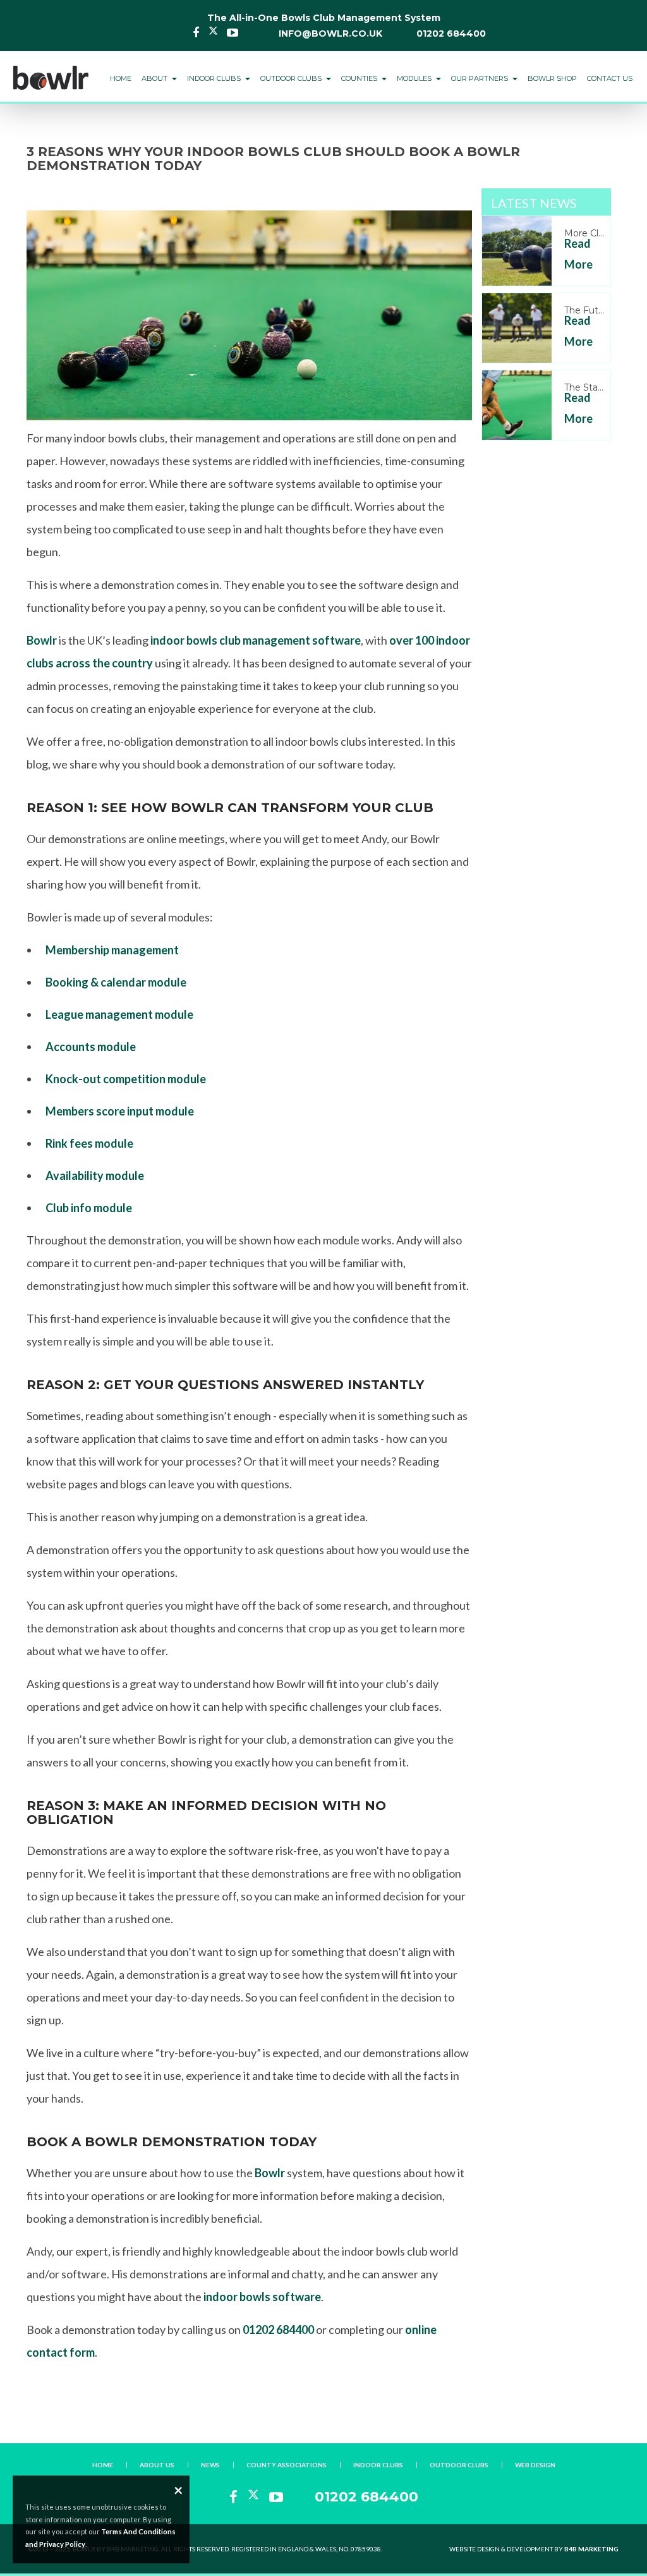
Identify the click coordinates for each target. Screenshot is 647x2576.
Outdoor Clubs (459, 2465)
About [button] (155, 78)
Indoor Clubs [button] (215, 78)
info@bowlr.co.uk (330, 33)
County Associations (287, 2465)
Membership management (112, 950)
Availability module (95, 1176)
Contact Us (610, 78)
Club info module (89, 1208)
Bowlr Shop (552, 78)
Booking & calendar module (116, 982)
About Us (157, 2465)
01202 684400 (451, 33)
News (210, 2465)
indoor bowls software (262, 2297)
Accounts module (91, 1047)
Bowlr (42, 640)
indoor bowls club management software (256, 640)
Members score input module (120, 1111)
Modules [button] (415, 78)
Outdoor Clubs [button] (292, 78)
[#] (51, 71)
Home (121, 78)
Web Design (535, 2465)
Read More (578, 253)
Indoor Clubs (378, 2465)
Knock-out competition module (126, 1079)
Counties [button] (360, 78)
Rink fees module (89, 1143)
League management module (119, 1014)
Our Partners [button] (481, 78)
